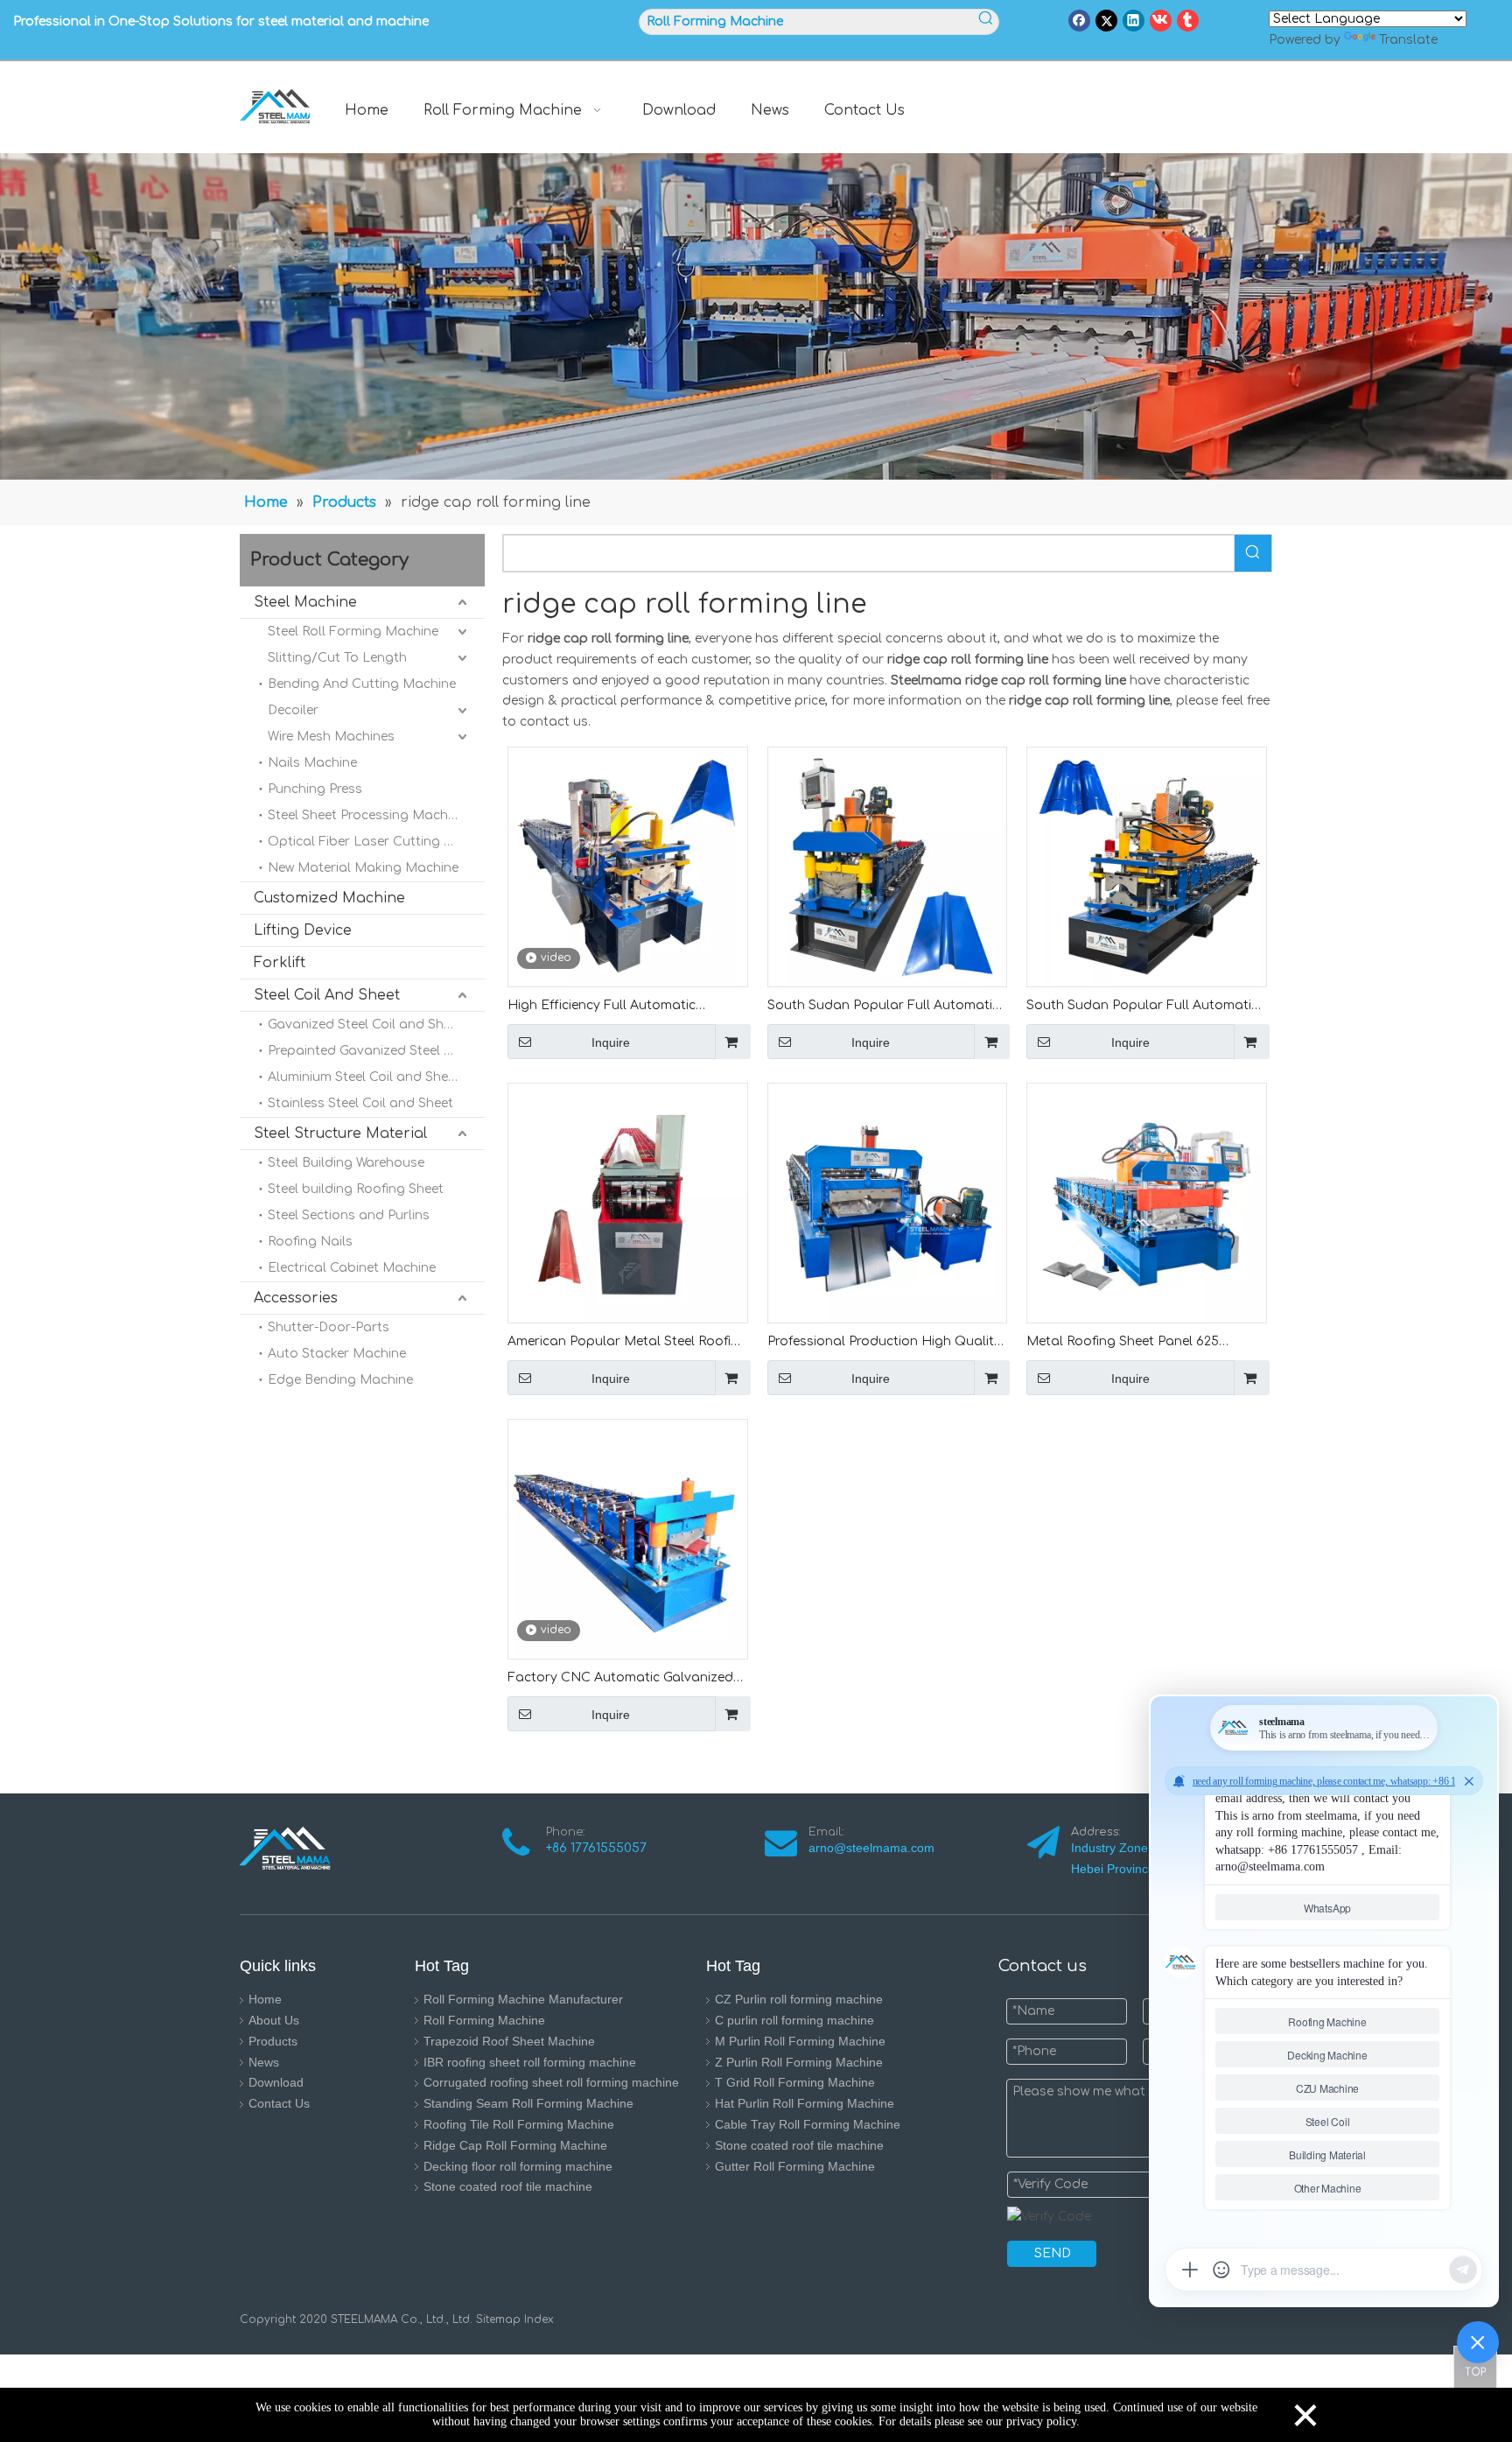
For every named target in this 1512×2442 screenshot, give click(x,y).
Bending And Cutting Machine (362, 684)
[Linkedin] (1134, 21)
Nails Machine (312, 763)
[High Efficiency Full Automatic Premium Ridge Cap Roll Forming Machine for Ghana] (628, 866)
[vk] (1161, 21)
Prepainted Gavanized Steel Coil (367, 1051)
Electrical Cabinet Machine (352, 1268)
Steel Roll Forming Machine (353, 632)
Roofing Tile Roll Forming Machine (519, 2124)
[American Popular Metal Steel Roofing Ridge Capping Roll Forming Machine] (628, 1202)
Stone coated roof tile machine (508, 2186)
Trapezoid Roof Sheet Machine (509, 2041)
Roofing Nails (310, 1242)
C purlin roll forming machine (794, 2020)
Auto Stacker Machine (337, 1354)
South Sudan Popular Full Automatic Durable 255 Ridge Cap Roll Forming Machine (1142, 1007)
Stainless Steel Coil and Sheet (360, 1103)
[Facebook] (1079, 21)
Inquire (611, 1042)
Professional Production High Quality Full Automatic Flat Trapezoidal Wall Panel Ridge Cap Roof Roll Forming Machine (884, 1343)
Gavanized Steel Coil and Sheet (365, 1025)
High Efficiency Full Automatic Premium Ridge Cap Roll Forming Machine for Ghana (609, 1007)
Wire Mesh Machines (331, 737)
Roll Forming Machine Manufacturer (523, 1999)
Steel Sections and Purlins (349, 1215)
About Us (274, 2020)
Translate (1408, 40)
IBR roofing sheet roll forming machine (530, 2062)
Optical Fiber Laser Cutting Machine (376, 842)
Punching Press (315, 789)
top (1475, 2367)
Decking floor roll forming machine (518, 2166)
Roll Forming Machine (484, 2020)
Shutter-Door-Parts (329, 1327)
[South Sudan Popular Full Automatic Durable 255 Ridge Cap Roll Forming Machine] (1147, 866)
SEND (1053, 2253)
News (264, 2062)
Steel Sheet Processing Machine (367, 815)
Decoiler (293, 710)
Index (537, 2319)
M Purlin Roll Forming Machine (800, 2041)
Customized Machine (329, 898)
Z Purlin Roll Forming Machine (799, 2062)
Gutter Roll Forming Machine (795, 2166)
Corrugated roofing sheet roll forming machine (551, 2082)
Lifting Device (303, 930)
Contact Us (279, 2103)
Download (276, 2082)
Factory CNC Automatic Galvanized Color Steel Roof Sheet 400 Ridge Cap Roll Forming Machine (626, 1679)
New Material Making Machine (363, 868)
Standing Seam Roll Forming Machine (528, 2103)
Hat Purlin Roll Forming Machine (805, 2103)
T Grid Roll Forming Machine (795, 2082)
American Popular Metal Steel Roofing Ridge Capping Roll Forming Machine (627, 1343)
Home (265, 1999)
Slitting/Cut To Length (337, 658)
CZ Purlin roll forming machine (799, 1999)
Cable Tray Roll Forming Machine (808, 2124)
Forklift (280, 963)
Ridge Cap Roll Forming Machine (515, 2145)
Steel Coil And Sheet (327, 995)
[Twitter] (1106, 21)
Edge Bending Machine (340, 1380)
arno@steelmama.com (875, 1848)
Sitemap (498, 2319)
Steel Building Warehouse (346, 1163)
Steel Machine (305, 602)
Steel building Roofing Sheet (356, 1189)
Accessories (296, 1298)
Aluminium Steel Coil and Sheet (364, 1077)
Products (273, 2041)
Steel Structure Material (340, 1133)
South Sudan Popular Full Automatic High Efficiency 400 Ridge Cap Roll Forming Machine (883, 1007)
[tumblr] (1188, 21)
